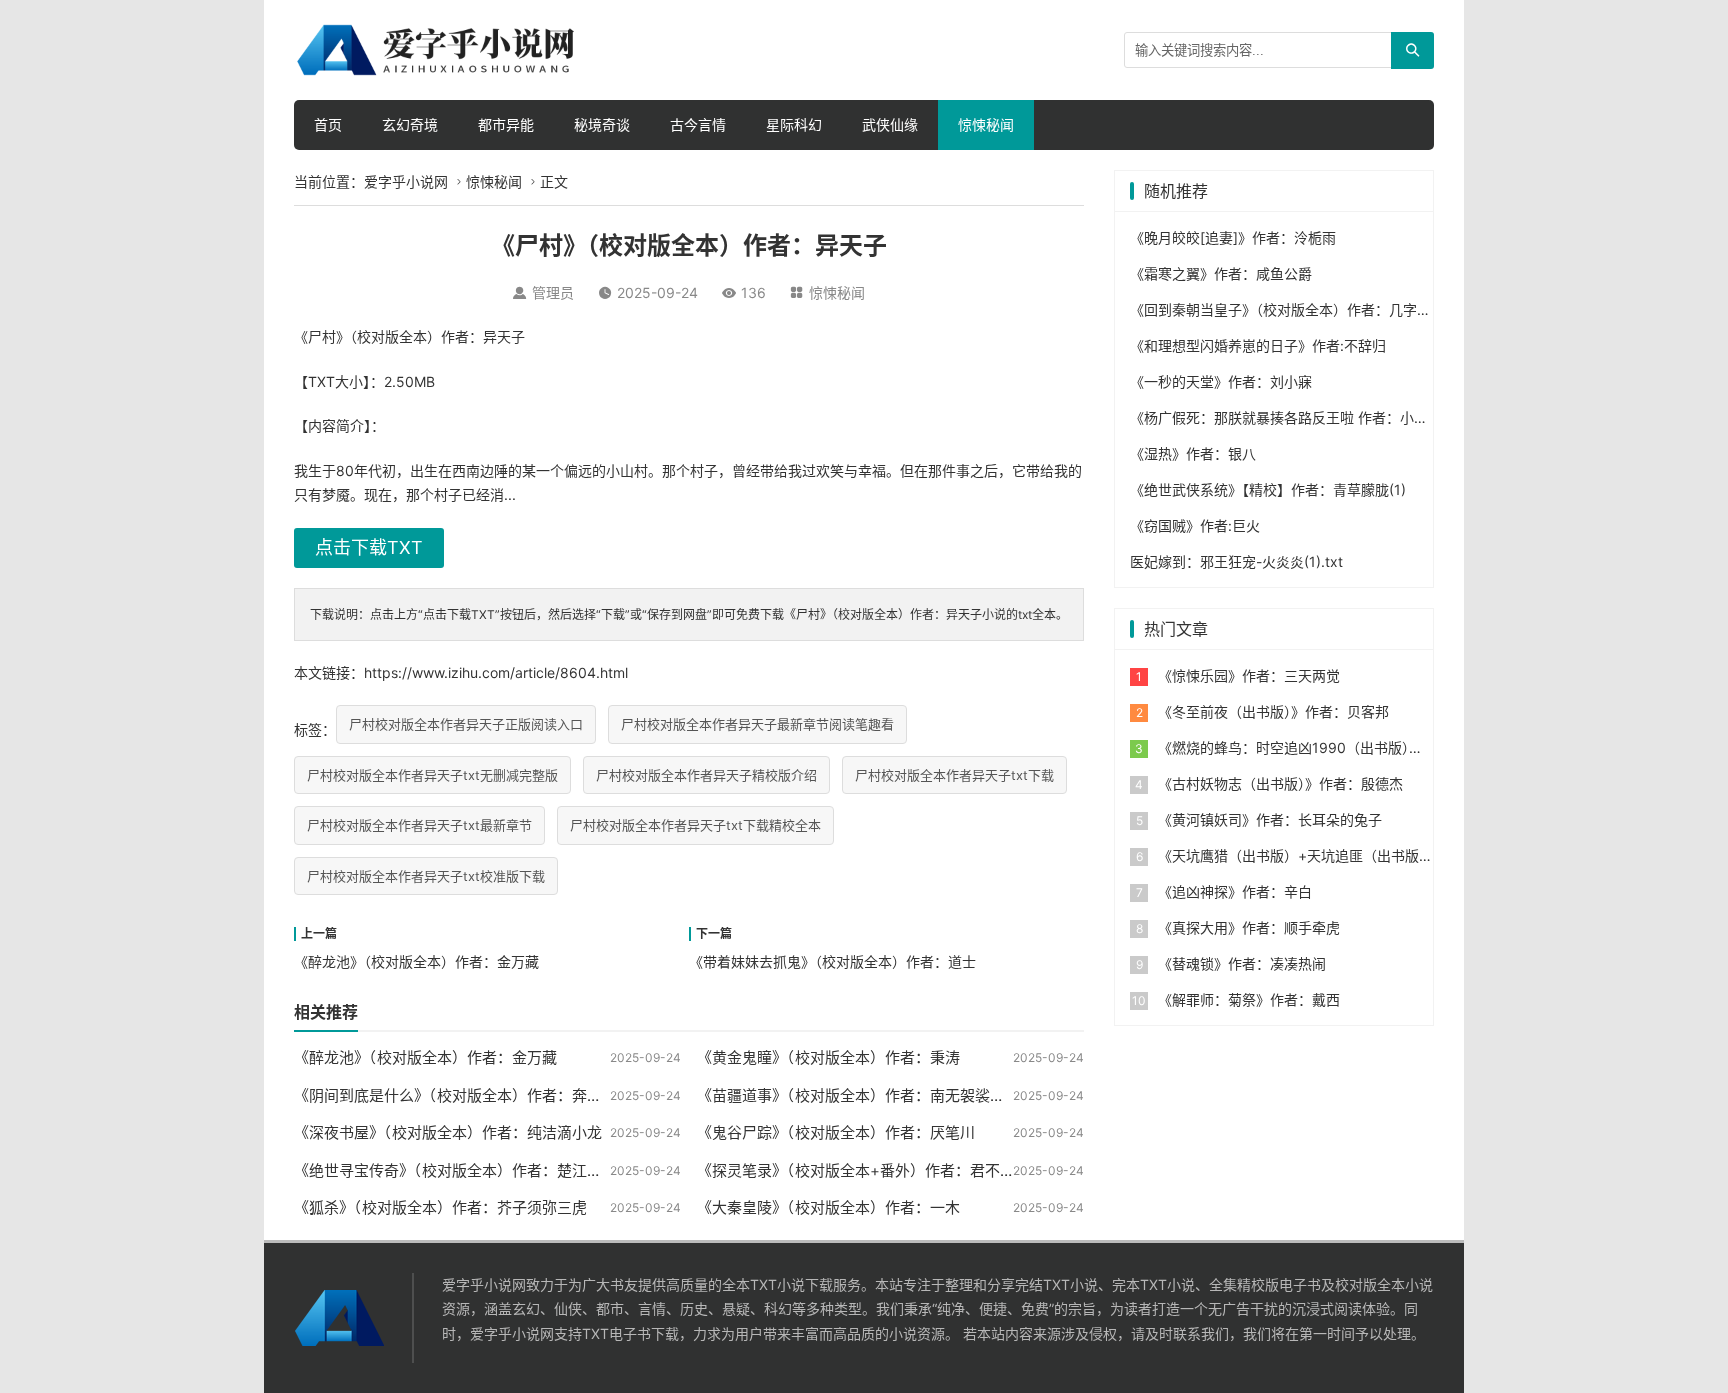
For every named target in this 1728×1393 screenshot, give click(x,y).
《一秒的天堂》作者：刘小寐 (1221, 381)
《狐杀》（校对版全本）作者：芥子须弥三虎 (440, 1207)
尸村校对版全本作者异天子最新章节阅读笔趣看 (757, 724)
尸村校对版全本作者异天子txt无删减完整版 (432, 775)
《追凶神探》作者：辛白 (1235, 891)
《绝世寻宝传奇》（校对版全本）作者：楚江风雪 (455, 1170)
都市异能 (506, 124)
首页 (328, 124)
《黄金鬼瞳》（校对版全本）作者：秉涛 (828, 1057)
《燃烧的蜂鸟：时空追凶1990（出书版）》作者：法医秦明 (1339, 747)
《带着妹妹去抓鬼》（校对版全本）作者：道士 (832, 961)
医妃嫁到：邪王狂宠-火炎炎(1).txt (1236, 561)
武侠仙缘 (890, 124)
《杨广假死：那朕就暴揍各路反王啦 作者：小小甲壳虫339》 (1320, 417)
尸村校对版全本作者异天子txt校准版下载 (426, 876)
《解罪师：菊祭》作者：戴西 (1249, 999)
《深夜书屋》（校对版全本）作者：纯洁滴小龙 (448, 1132)
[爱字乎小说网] (439, 48)
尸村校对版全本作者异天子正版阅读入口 (466, 724)
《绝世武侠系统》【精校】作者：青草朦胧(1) (1268, 489)
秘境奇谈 (602, 124)
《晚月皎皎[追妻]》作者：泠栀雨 (1233, 237)
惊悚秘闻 (986, 124)
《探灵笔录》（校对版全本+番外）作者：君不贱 (856, 1170)
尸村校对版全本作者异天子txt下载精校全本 (695, 825)
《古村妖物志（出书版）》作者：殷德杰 (1280, 783)
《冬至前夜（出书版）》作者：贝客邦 (1273, 711)
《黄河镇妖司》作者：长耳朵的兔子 (1270, 819)
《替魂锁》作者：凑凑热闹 (1242, 963)
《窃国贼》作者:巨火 (1195, 525)
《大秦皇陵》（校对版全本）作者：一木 (828, 1207)
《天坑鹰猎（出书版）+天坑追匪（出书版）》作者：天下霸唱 (1348, 855)
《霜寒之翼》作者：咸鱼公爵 (1221, 273)
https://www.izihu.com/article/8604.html (496, 672)
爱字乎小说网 (406, 181)
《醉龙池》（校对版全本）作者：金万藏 (416, 961)
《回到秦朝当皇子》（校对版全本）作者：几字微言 (1287, 309)
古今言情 (698, 124)
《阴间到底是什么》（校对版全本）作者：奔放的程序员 (478, 1095)
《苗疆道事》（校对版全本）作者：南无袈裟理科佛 (866, 1095)
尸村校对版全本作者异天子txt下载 (954, 775)
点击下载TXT (369, 547)
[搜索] (1412, 50)
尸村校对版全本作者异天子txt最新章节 (419, 825)
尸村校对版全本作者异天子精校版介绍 (706, 775)
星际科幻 (794, 124)
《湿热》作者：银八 (1193, 453)
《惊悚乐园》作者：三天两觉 (1249, 675)
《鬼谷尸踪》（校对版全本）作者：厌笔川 (836, 1132)
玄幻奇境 (410, 124)
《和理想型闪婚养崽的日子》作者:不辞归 (1258, 345)
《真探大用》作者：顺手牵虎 (1249, 927)
